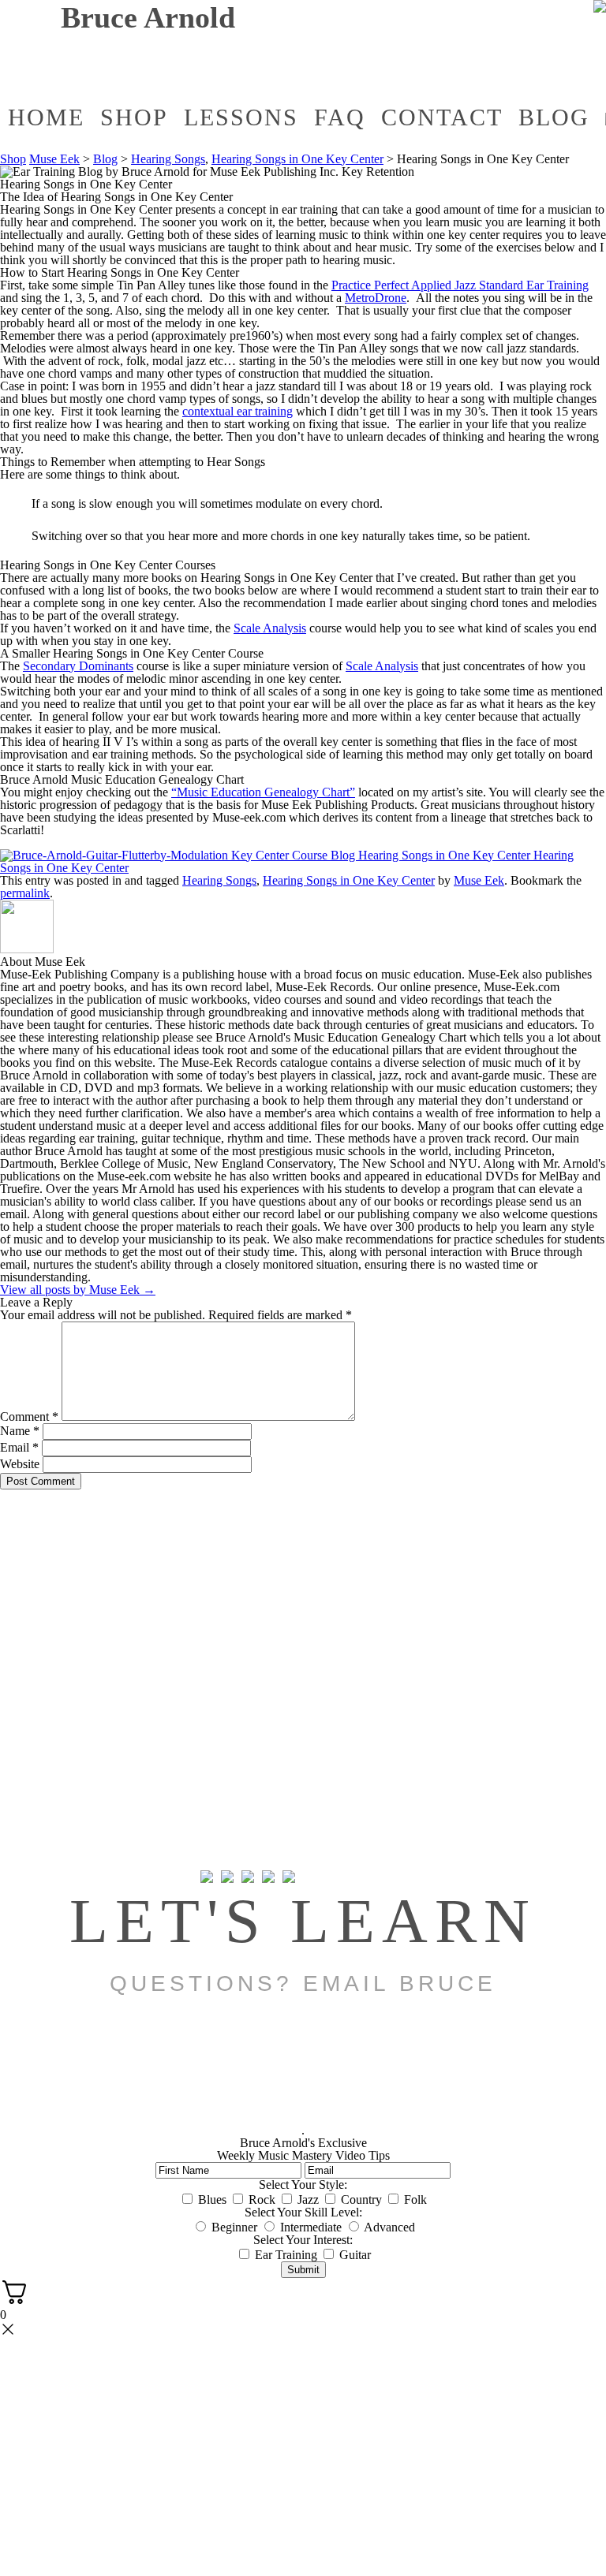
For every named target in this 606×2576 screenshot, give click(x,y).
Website (20, 1464)
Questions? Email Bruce (303, 1983)
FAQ (340, 117)
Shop (134, 117)
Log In (447, 68)
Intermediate (311, 2227)
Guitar (355, 2255)
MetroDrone (376, 298)
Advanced (389, 2227)
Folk (415, 2199)
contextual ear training (238, 411)
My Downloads (344, 76)
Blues (212, 2199)
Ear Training (286, 2255)
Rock (262, 2199)
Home (46, 117)
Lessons (241, 117)
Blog (554, 117)
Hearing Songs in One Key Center (297, 159)
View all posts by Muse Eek (78, 1290)
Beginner (234, 2227)
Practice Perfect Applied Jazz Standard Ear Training (460, 285)
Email (19, 1447)
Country (361, 2199)
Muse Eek (54, 159)
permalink (25, 893)
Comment (29, 1417)
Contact (442, 117)
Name (20, 1431)
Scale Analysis (270, 628)
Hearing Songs (168, 159)
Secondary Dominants (78, 666)
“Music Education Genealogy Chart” (263, 792)
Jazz (308, 2199)
